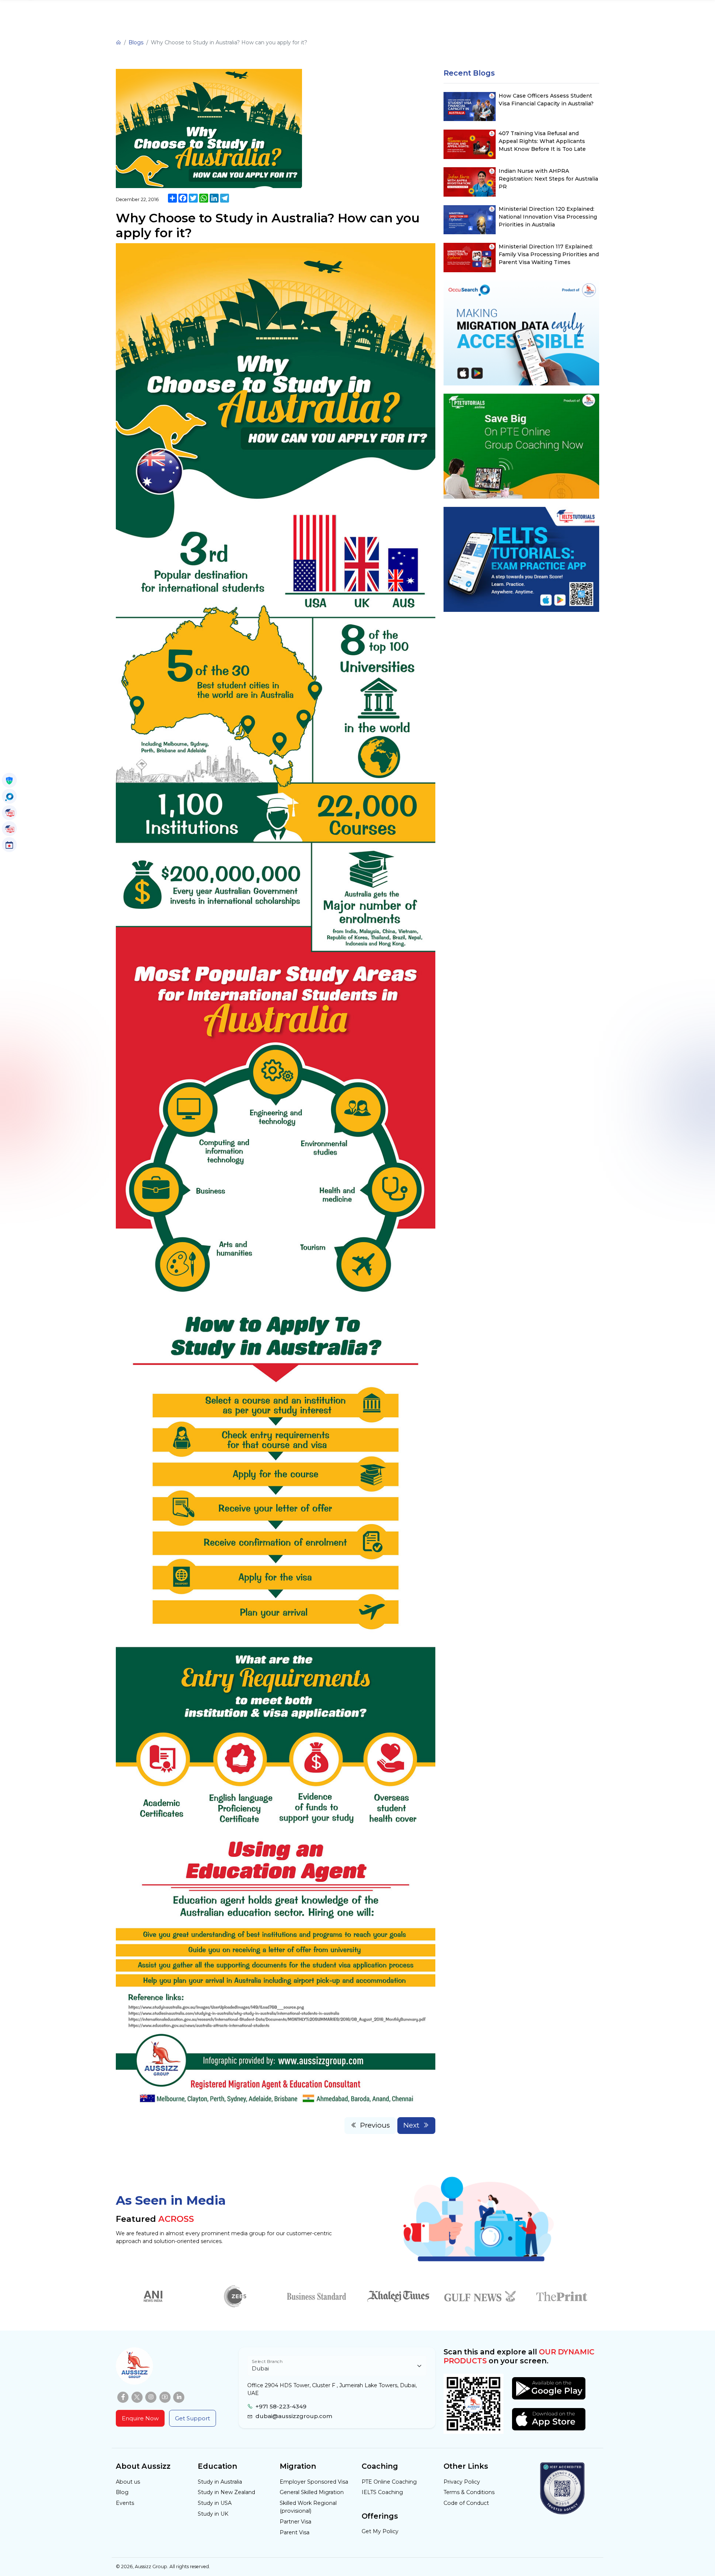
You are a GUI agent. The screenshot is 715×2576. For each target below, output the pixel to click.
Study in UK (213, 2514)
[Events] (9, 845)
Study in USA (215, 2503)
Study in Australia (220, 2482)
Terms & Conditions (469, 2492)
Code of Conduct (466, 2503)
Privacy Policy (462, 2482)
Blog (122, 2492)
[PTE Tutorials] (9, 813)
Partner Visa (295, 2522)
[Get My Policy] (9, 780)
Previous (375, 2125)
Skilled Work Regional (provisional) (308, 2507)
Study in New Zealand (226, 2492)
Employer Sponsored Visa (314, 2482)
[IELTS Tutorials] (9, 829)
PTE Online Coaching (389, 2482)
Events (125, 2503)
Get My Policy (380, 2531)
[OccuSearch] (9, 796)
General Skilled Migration (312, 2492)
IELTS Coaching (382, 2492)
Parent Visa (295, 2532)
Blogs (136, 42)
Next (411, 2125)
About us (128, 2482)
